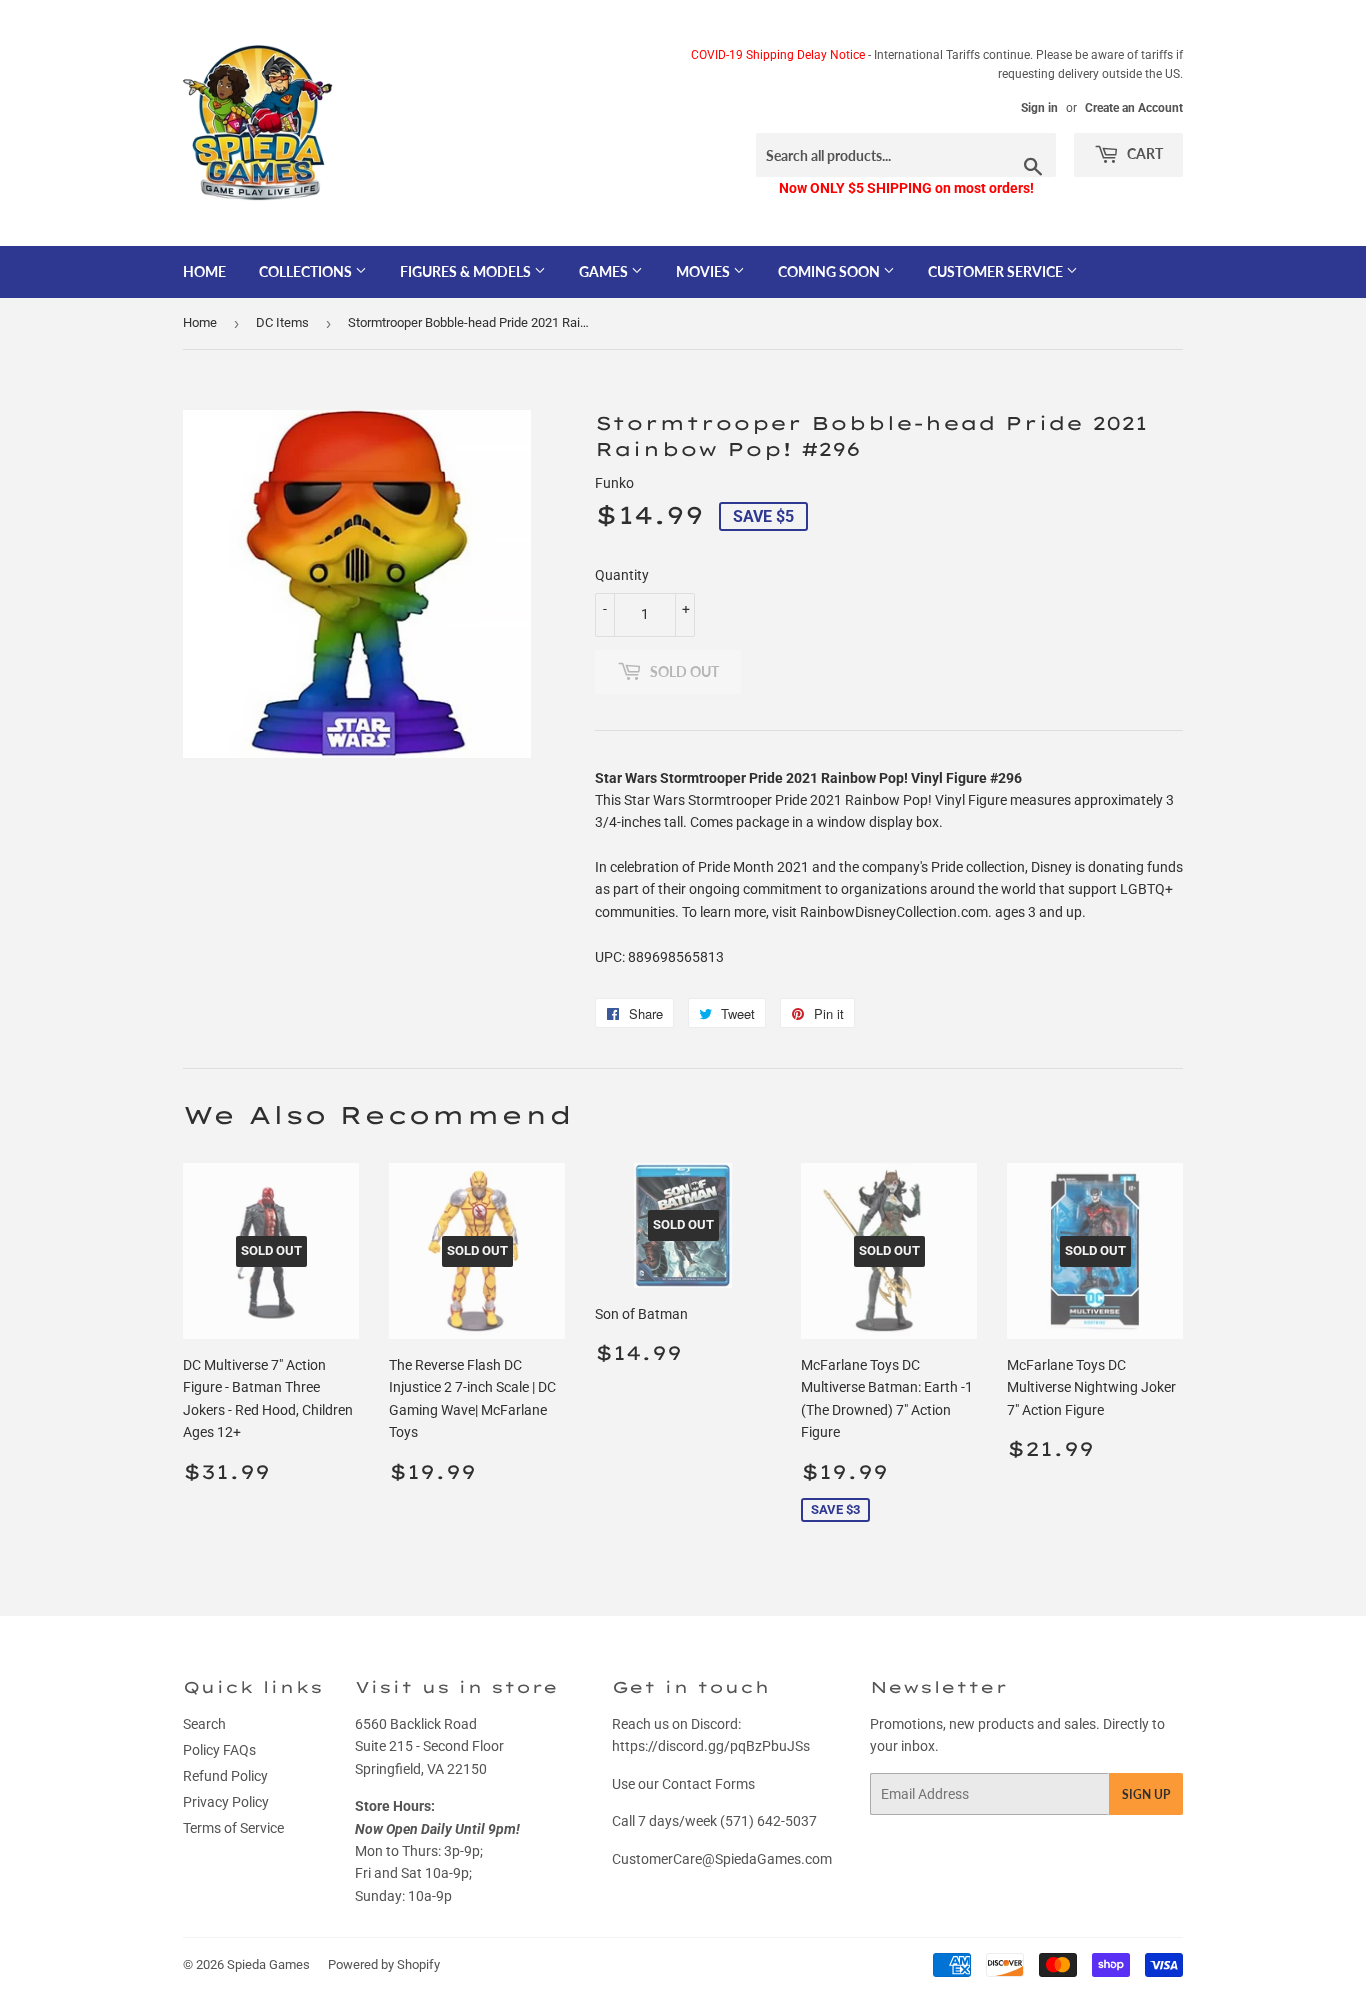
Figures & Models (467, 271)
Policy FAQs (219, 1750)
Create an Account (1134, 108)
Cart (1143, 153)
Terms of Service (233, 1828)
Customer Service (997, 271)
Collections (307, 271)
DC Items (282, 322)
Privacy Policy (226, 1802)
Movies (704, 271)
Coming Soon (830, 271)
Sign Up (1146, 1794)
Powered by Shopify (384, 1964)
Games (605, 271)
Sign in (1039, 108)
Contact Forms (708, 1784)
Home (204, 271)
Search (204, 1724)
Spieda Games (268, 1964)
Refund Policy (225, 1776)
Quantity (622, 575)
